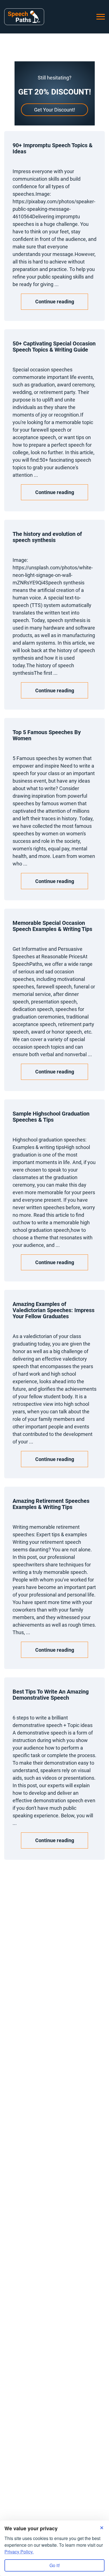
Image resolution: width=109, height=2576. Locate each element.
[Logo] (24, 17)
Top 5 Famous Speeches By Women (47, 735)
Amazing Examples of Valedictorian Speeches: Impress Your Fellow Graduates (54, 1310)
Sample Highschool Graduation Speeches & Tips (51, 1117)
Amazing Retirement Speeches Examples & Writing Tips (51, 1504)
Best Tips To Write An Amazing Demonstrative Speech (51, 1695)
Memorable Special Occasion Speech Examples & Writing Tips (52, 926)
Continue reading (55, 302)
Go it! (55, 2565)
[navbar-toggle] (101, 17)
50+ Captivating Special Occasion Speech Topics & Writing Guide (54, 347)
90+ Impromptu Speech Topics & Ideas (53, 148)
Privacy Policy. (19, 2552)
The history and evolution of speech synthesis (47, 537)
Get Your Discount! (55, 110)
